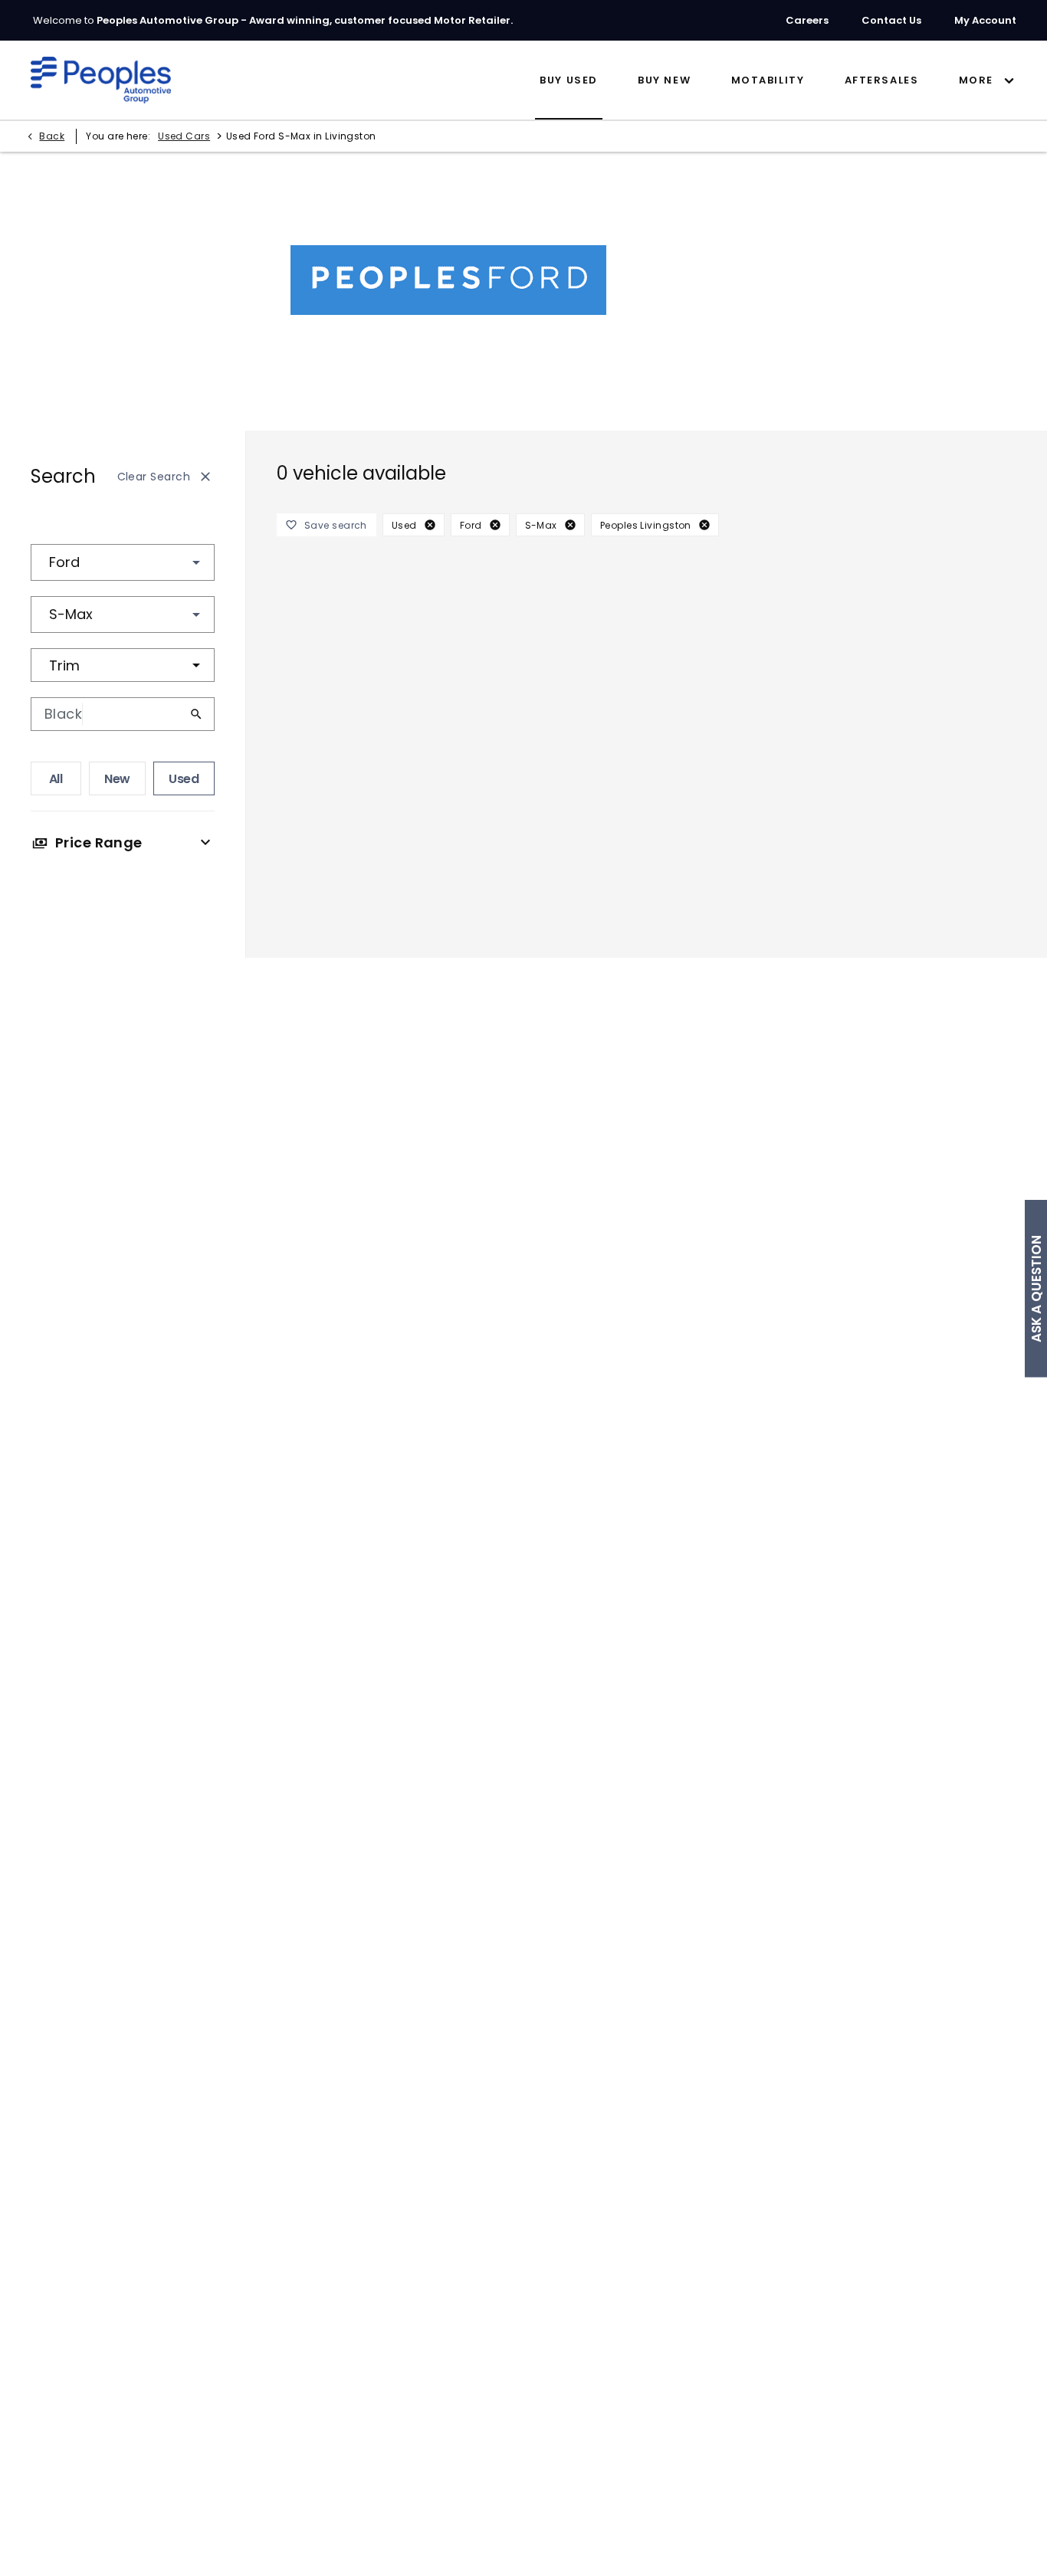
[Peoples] (101, 80)
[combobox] (123, 562)
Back (52, 136)
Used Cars (184, 136)
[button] (172, 562)
